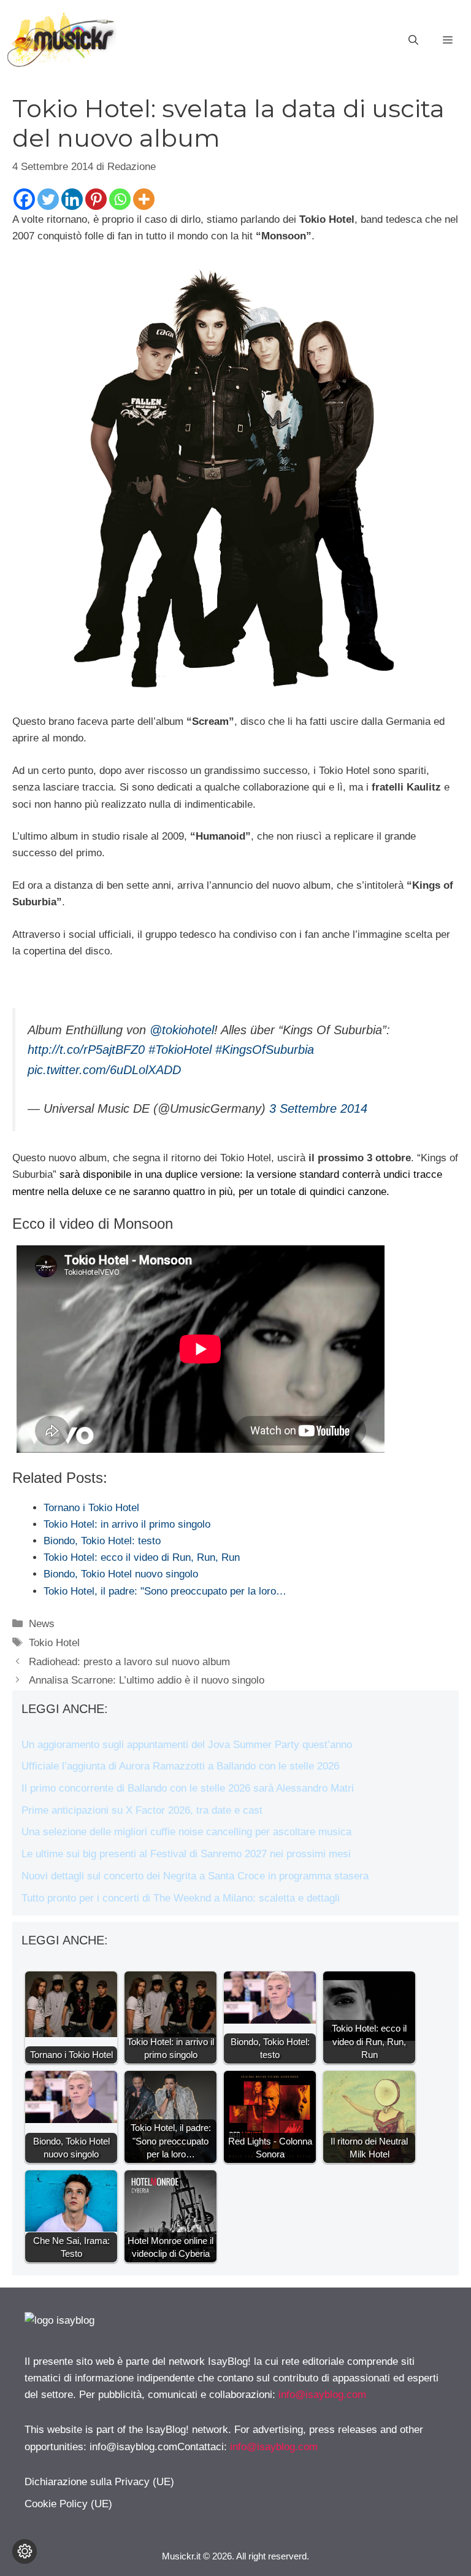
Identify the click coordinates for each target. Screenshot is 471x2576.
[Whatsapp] (120, 199)
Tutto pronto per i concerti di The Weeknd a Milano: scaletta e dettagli (181, 1898)
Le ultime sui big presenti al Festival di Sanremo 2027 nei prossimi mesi (186, 1854)
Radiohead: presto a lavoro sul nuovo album (129, 1662)
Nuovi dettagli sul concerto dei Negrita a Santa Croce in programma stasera (195, 1876)
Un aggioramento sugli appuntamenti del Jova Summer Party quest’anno (187, 1745)
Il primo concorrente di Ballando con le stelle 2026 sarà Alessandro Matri (188, 1788)
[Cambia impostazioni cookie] (25, 2551)
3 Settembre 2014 (318, 1108)
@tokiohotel (182, 1030)
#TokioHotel (180, 1050)
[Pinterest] (96, 199)
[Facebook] (24, 199)
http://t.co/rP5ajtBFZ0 (86, 1050)
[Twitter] (48, 199)
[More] (144, 199)
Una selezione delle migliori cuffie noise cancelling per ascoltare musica (186, 1832)
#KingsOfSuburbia (265, 1050)
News (42, 1624)
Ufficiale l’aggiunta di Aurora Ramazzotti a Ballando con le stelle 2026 (180, 1766)
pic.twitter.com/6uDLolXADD (104, 1070)
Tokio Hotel (54, 1643)
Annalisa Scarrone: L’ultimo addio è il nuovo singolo (147, 1680)
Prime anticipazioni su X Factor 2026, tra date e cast (142, 1810)
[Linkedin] (72, 199)
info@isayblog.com (322, 2395)
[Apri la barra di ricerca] (413, 41)
